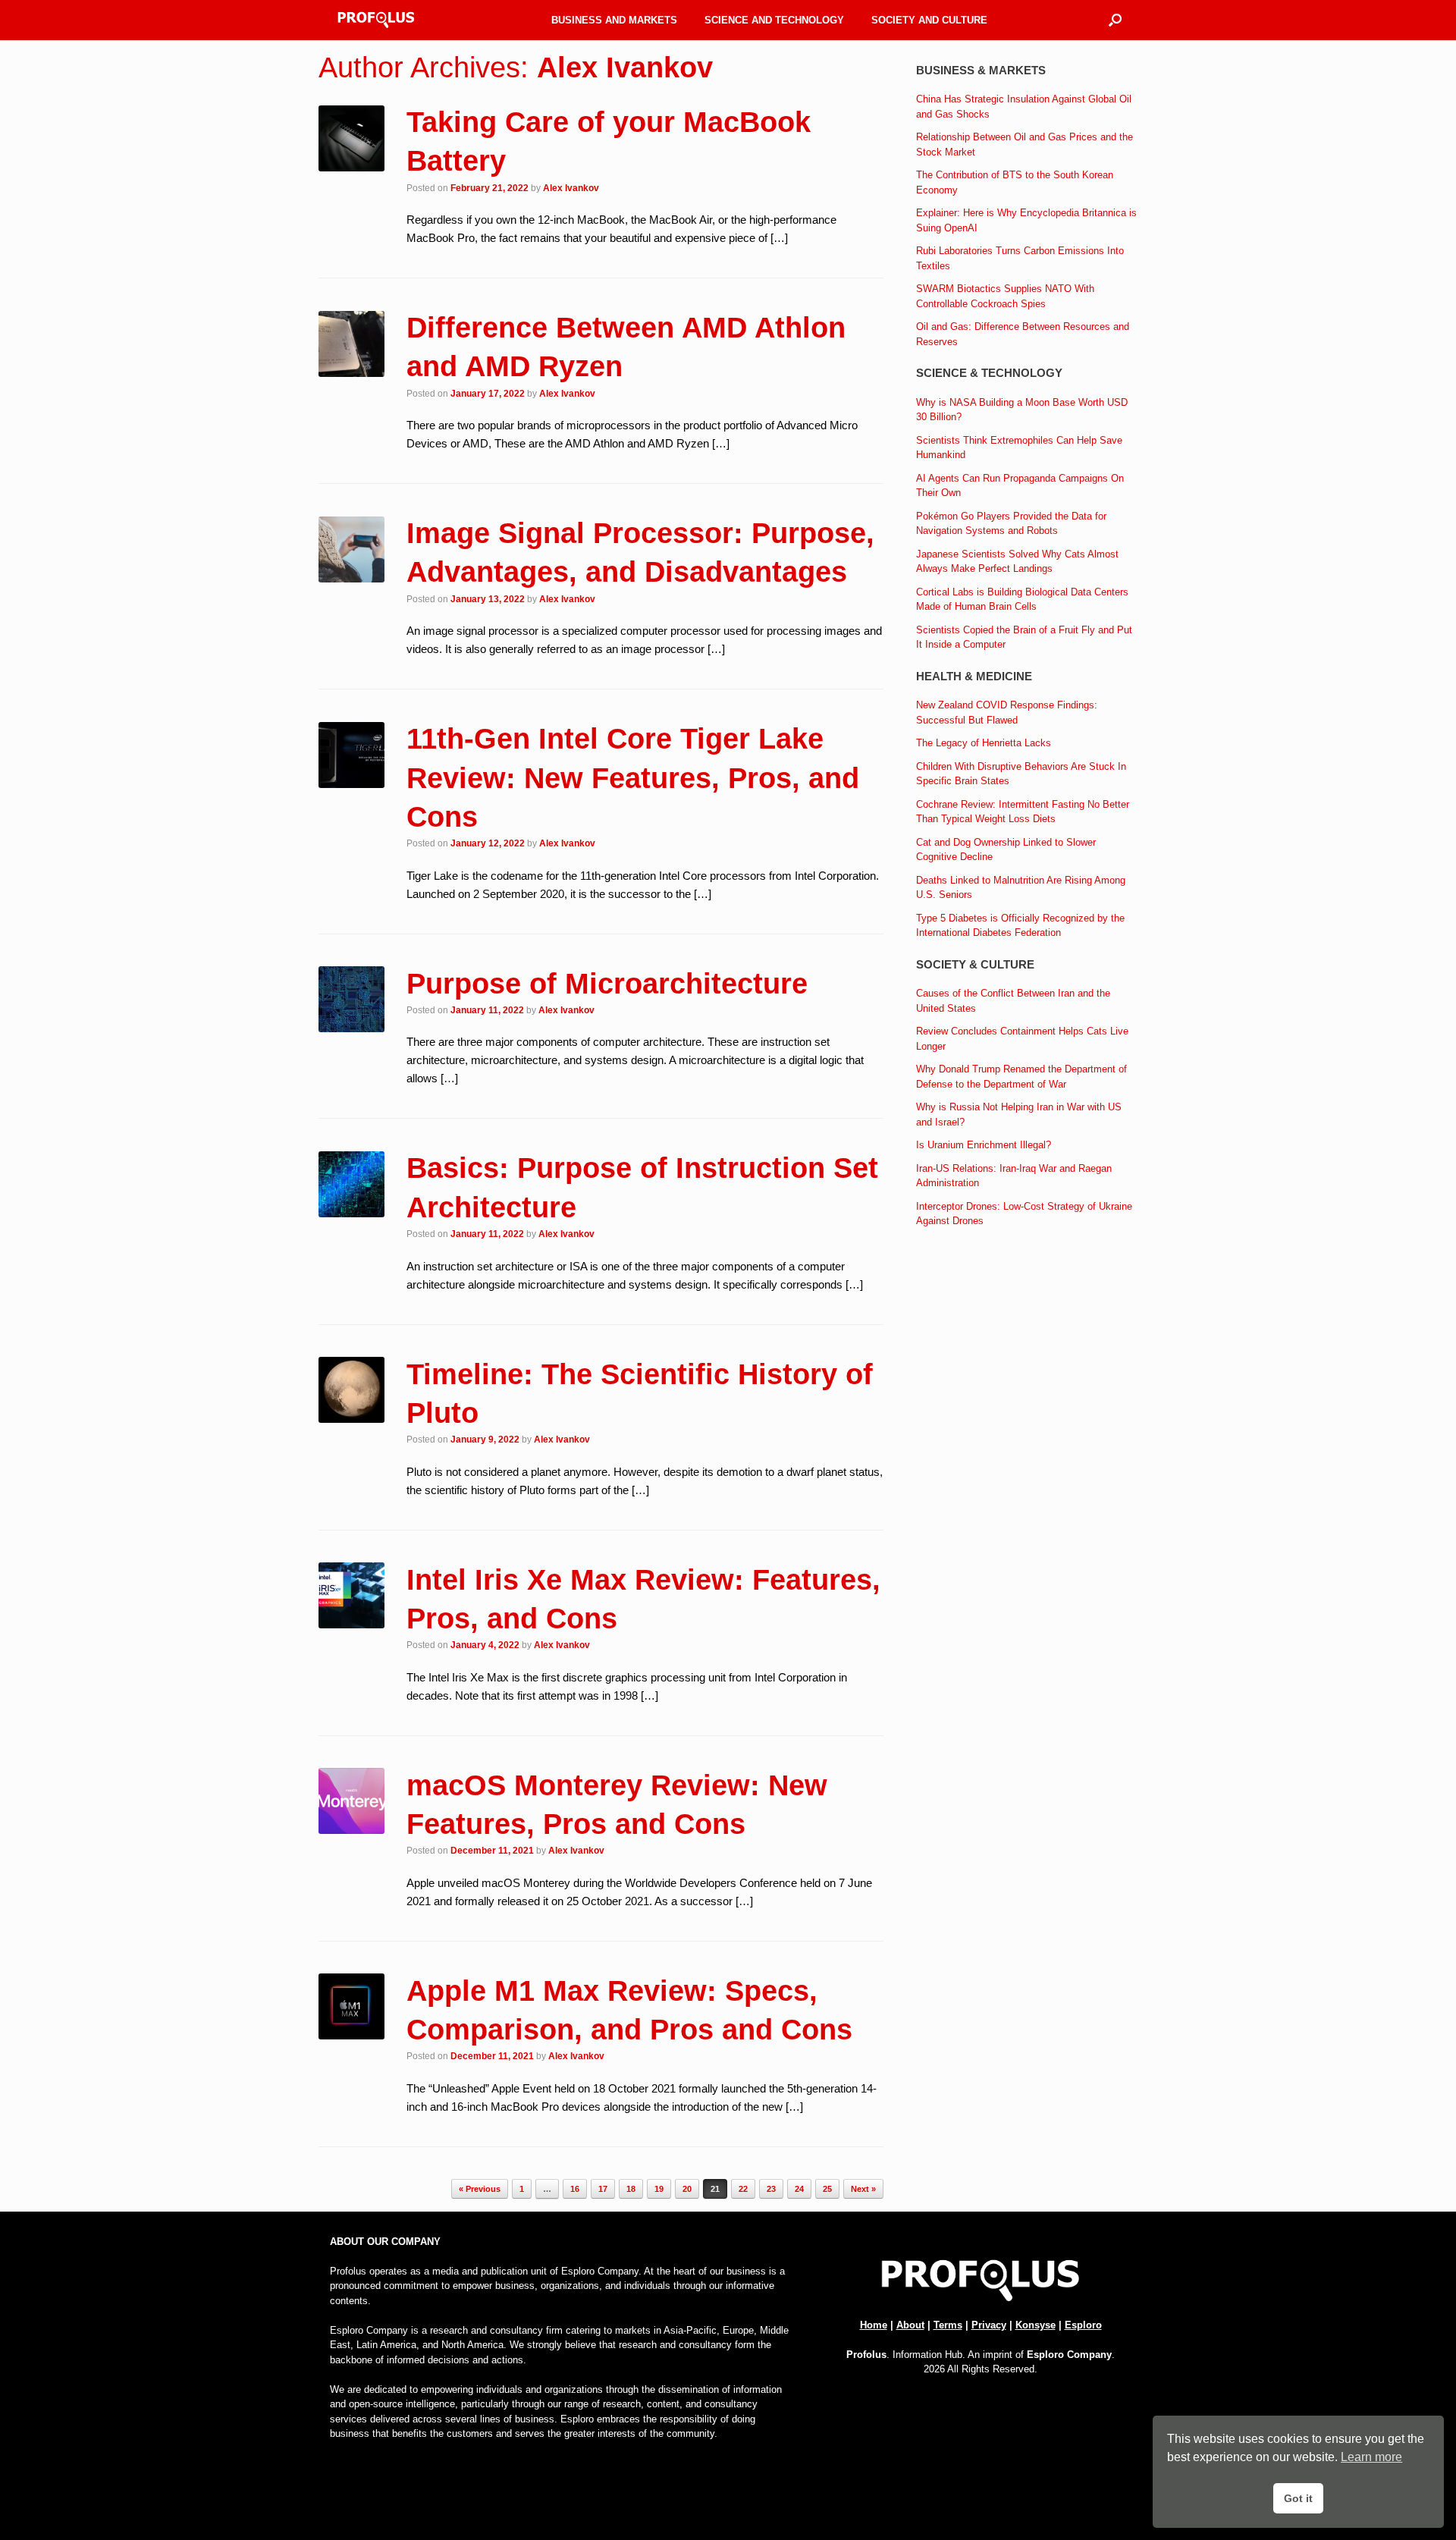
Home (874, 2325)
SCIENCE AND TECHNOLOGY (774, 20)
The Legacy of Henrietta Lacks (984, 743)
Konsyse (1036, 2325)
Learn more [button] (1371, 2457)
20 (687, 2189)
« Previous (480, 2189)
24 (799, 2189)
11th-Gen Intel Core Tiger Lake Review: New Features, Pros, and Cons (633, 778)
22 (743, 2189)
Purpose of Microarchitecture (607, 984)
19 (659, 2189)
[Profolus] (376, 20)
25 (827, 2189)
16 (575, 2189)
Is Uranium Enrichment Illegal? (984, 1145)
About (910, 2325)
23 (771, 2189)
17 (603, 2189)
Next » (863, 2189)
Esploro (1083, 2325)
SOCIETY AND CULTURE (929, 20)
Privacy (989, 2325)
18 (631, 2189)
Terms (948, 2325)
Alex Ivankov (625, 68)
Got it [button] (1298, 2498)
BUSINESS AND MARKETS (614, 20)
